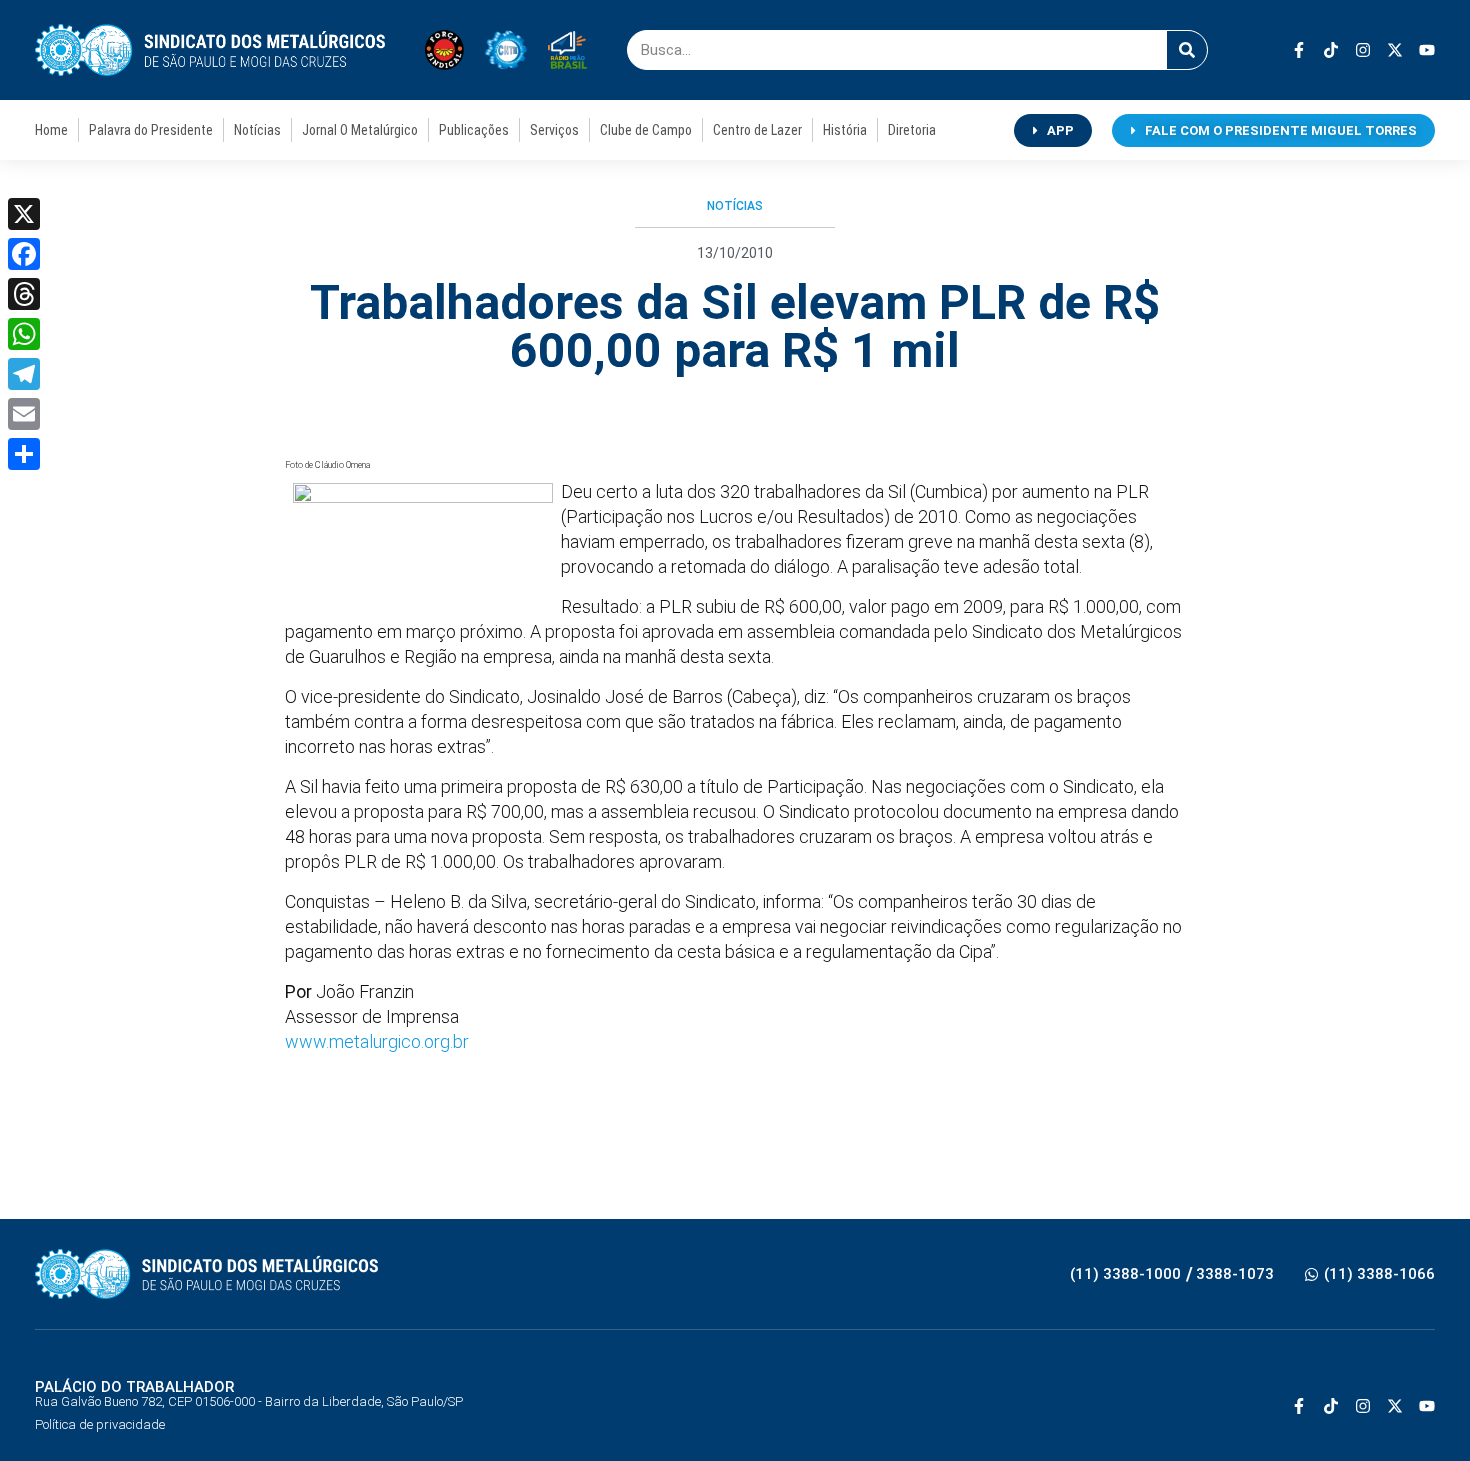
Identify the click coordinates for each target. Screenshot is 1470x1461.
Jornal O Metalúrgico (360, 130)
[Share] (24, 454)
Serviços (554, 130)
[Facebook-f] (1299, 50)
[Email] (24, 414)
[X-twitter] (1395, 50)
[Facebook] (24, 254)
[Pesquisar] (1187, 50)
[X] (24, 214)
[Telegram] (24, 374)
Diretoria (912, 130)
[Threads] (24, 294)
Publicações (474, 130)
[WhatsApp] (24, 334)
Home (51, 130)
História (845, 130)
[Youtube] (1427, 50)
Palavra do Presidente (151, 130)
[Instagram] (1363, 50)
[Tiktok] (1331, 50)
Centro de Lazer (757, 130)
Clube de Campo (646, 130)
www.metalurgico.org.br (377, 1041)
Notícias (257, 130)
